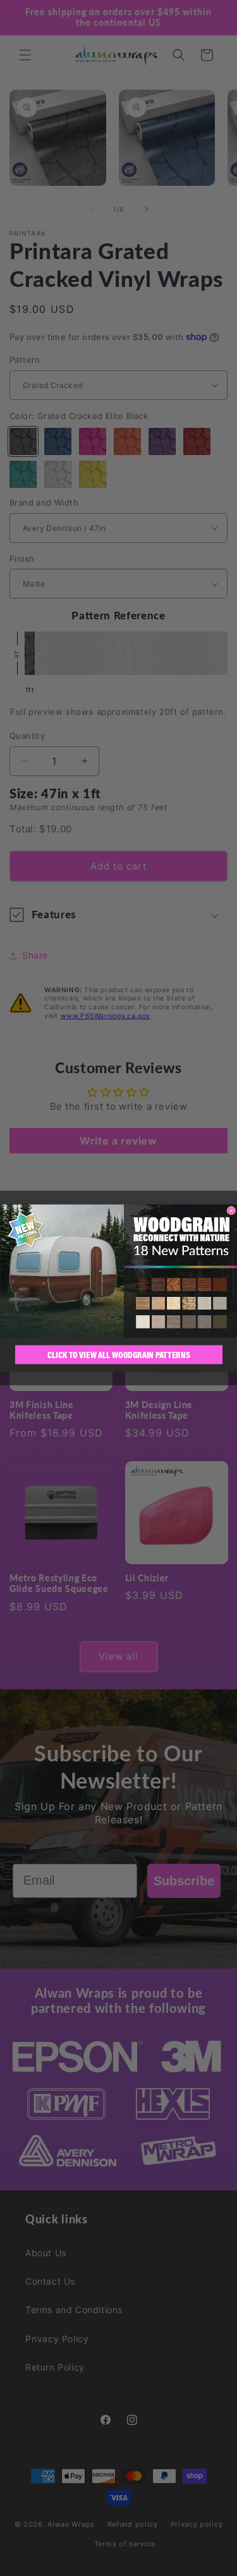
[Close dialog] (231, 1211)
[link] (118, 1271)
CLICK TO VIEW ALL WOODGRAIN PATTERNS (119, 1354)
